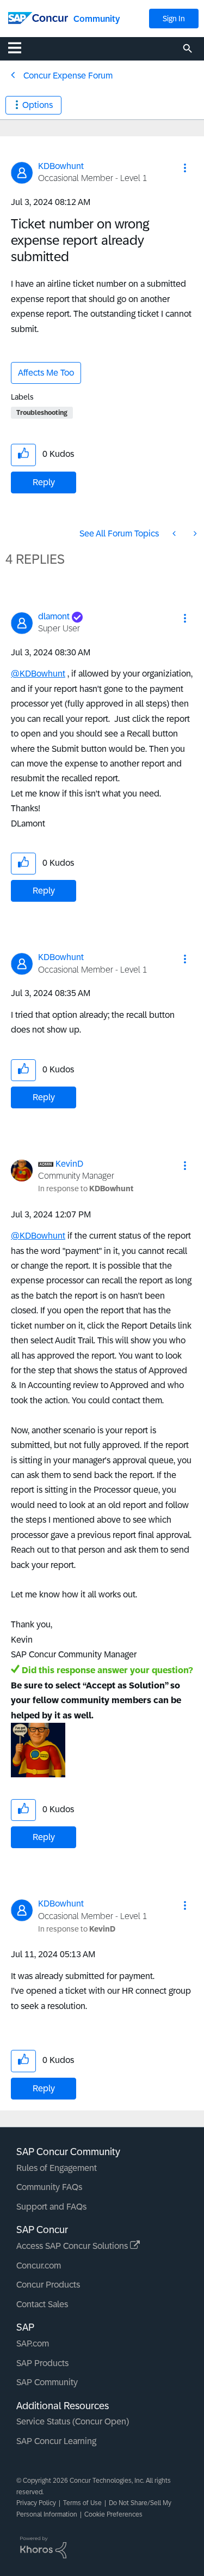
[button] (185, 168)
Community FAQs (49, 2187)
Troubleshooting (42, 413)
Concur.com (39, 2266)
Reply (44, 482)
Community (97, 19)
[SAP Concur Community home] (38, 17)
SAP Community (47, 2382)
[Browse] (20, 47)
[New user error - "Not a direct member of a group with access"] (175, 533)
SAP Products (42, 2363)
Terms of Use (82, 2503)
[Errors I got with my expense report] (194, 533)
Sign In (174, 19)
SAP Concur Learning (56, 2441)
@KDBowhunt (38, 674)
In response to (86, 1189)
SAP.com (33, 2343)
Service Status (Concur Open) (73, 2421)
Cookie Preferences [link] (113, 2514)
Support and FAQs (51, 2207)
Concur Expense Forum (68, 76)
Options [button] (38, 105)
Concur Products (48, 2285)
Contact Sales (42, 2304)
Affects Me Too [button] (46, 373)
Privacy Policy (36, 2503)
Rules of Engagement (57, 2168)
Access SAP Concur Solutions (73, 2246)
